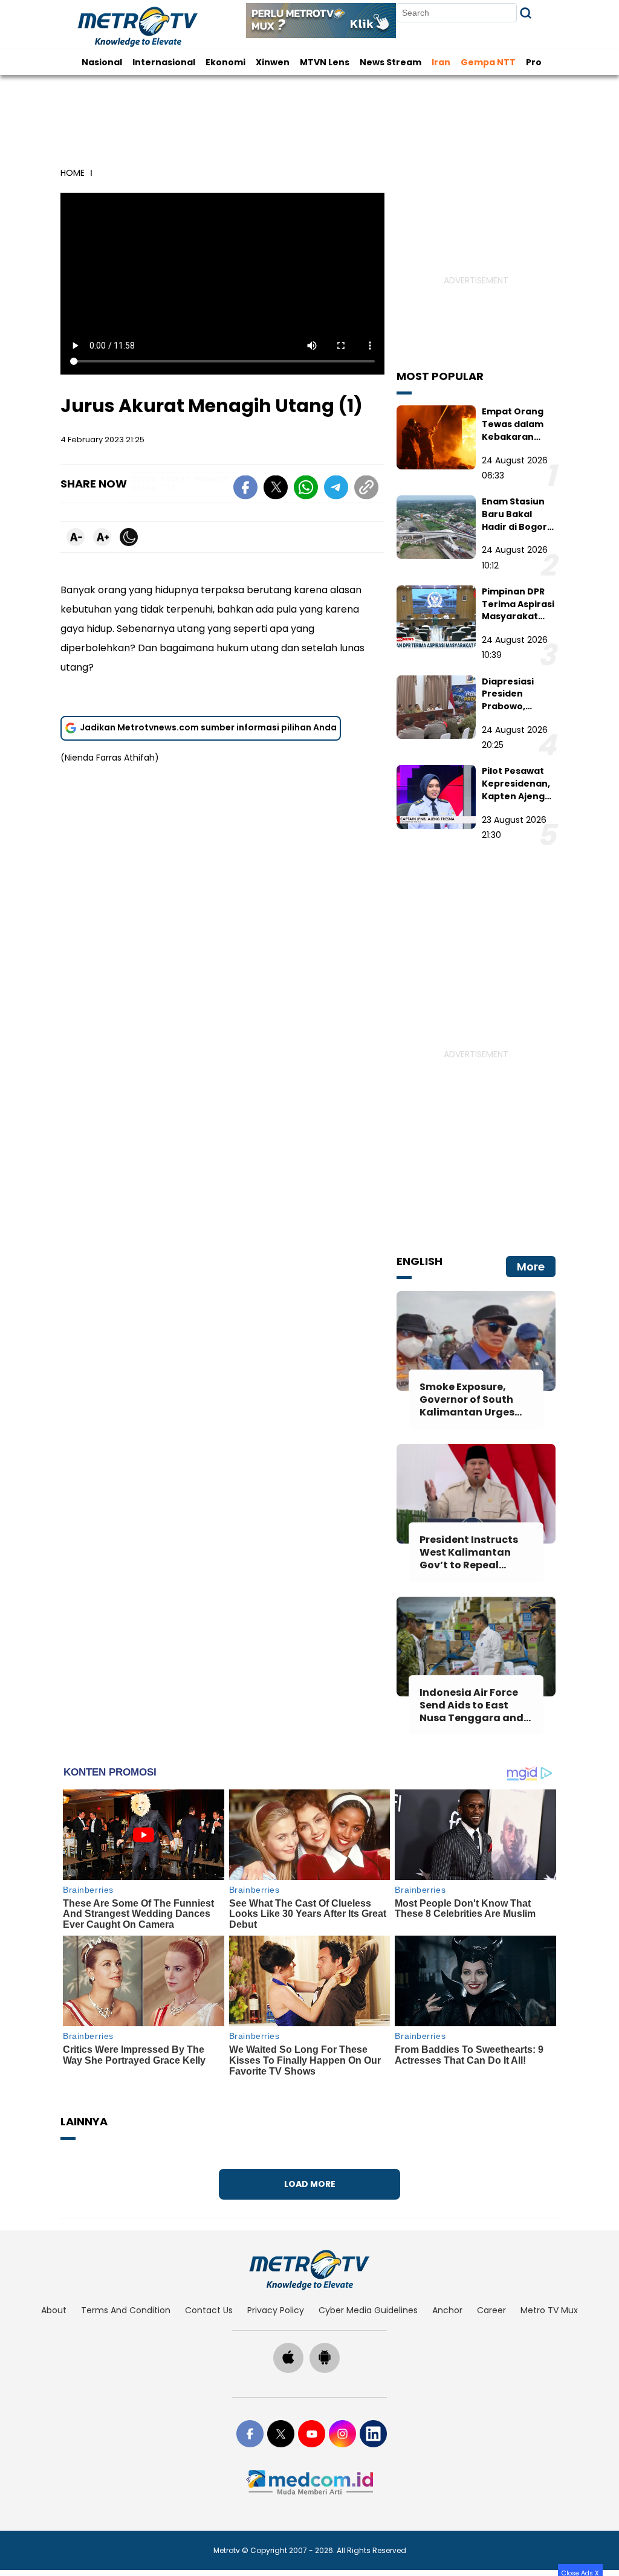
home (73, 173)
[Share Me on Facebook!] (245, 489)
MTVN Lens (325, 62)
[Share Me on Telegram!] (336, 489)
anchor (447, 2310)
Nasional (102, 62)
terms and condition (126, 2310)
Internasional (164, 62)
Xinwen (273, 62)
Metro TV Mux (549, 2310)
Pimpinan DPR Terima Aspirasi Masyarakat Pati (518, 610)
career (491, 2310)
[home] (309, 2270)
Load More (310, 2184)
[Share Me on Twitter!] (276, 489)
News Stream (391, 62)
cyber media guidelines (368, 2310)
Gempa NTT (488, 62)
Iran (441, 62)
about (54, 2310)
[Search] (526, 13)
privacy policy (276, 2310)
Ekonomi (225, 62)
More (531, 1267)
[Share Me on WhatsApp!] (306, 489)
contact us (209, 2310)
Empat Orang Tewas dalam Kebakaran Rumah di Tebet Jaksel (518, 436)
